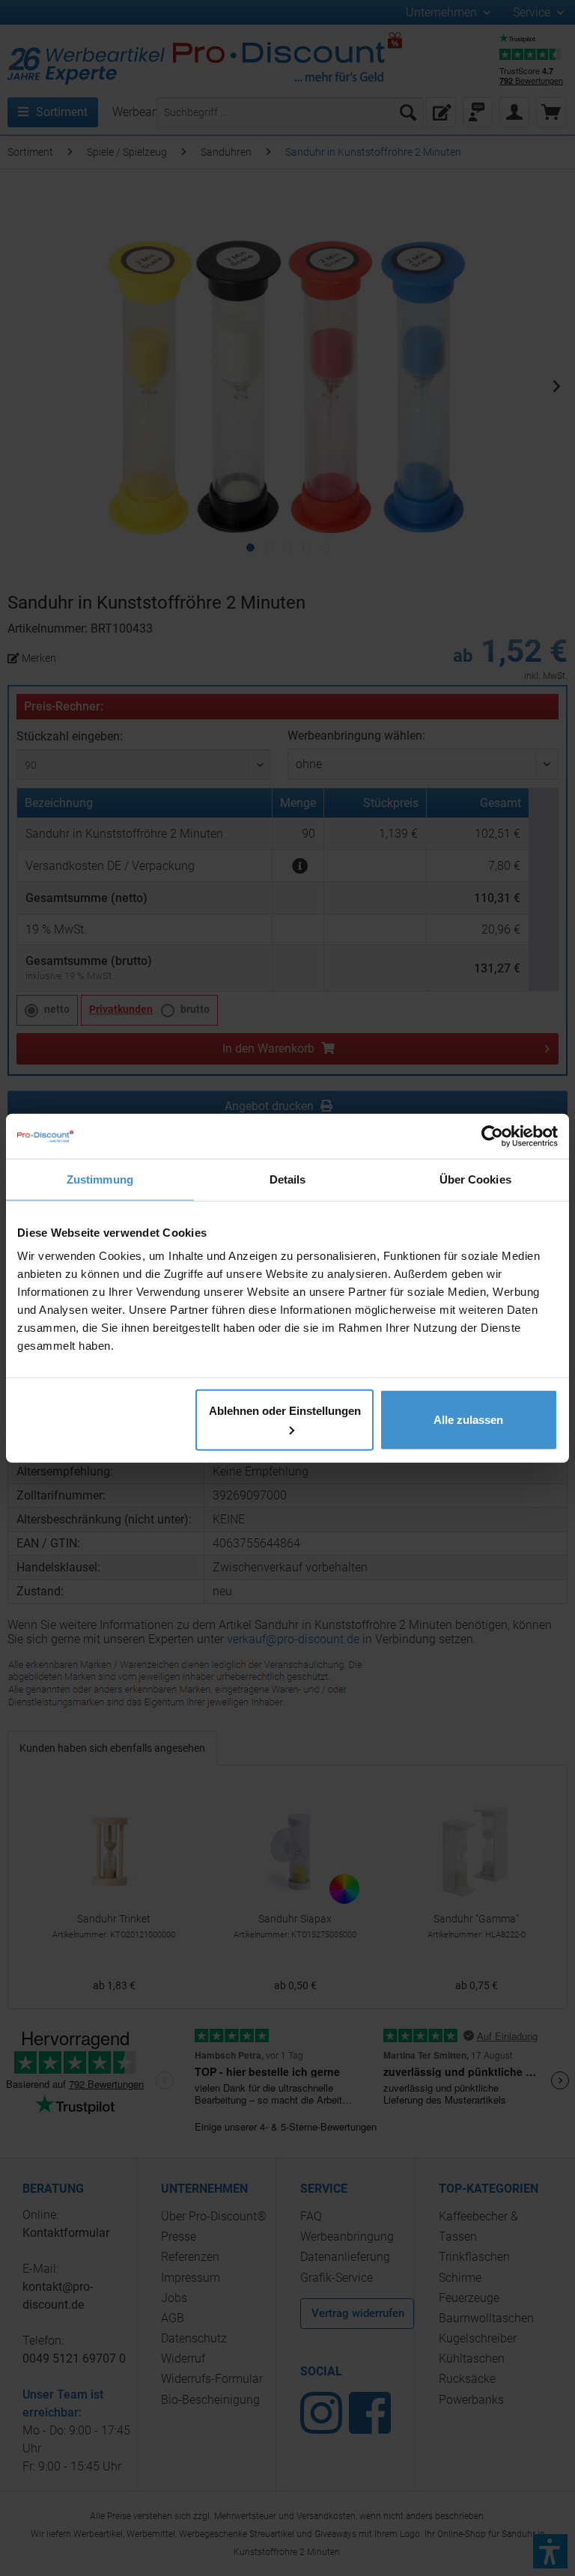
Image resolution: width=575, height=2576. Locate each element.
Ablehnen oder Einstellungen (285, 1411)
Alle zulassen (468, 1420)
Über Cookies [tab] (475, 1179)
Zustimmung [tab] (100, 1179)
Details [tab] (288, 1179)
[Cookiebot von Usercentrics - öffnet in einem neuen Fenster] (492, 1136)
